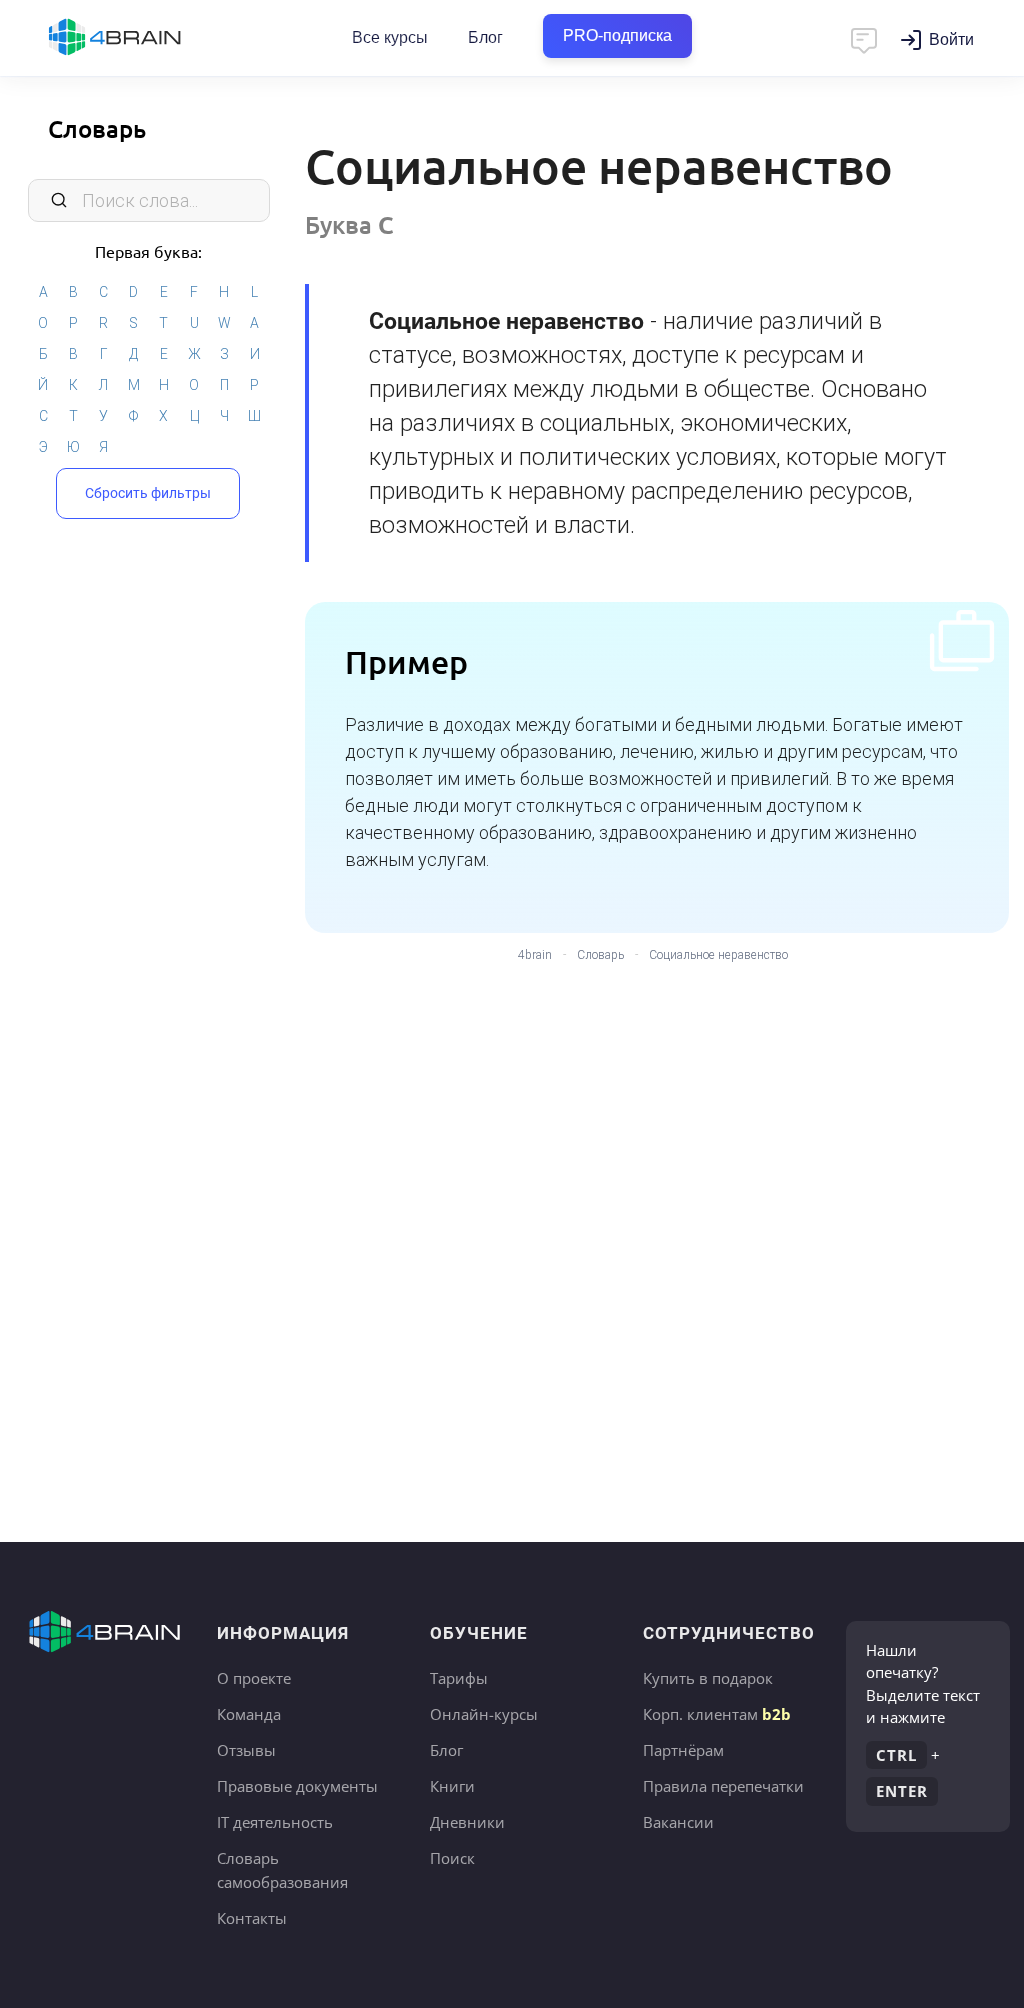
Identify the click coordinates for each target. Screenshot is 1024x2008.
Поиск (452, 1858)
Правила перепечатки (723, 1786)
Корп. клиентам (717, 1714)
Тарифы (459, 1678)
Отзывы (246, 1750)
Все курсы (390, 37)
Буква (349, 224)
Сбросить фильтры (148, 493)
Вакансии (678, 1822)
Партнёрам (683, 1750)
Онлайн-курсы (484, 1714)
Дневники (467, 1822)
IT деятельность (275, 1822)
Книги (452, 1786)
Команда (249, 1714)
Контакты (252, 1918)
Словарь (97, 128)
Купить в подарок (708, 1678)
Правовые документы (297, 1786)
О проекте (254, 1678)
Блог (485, 37)
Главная (150, 38)
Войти (951, 39)
